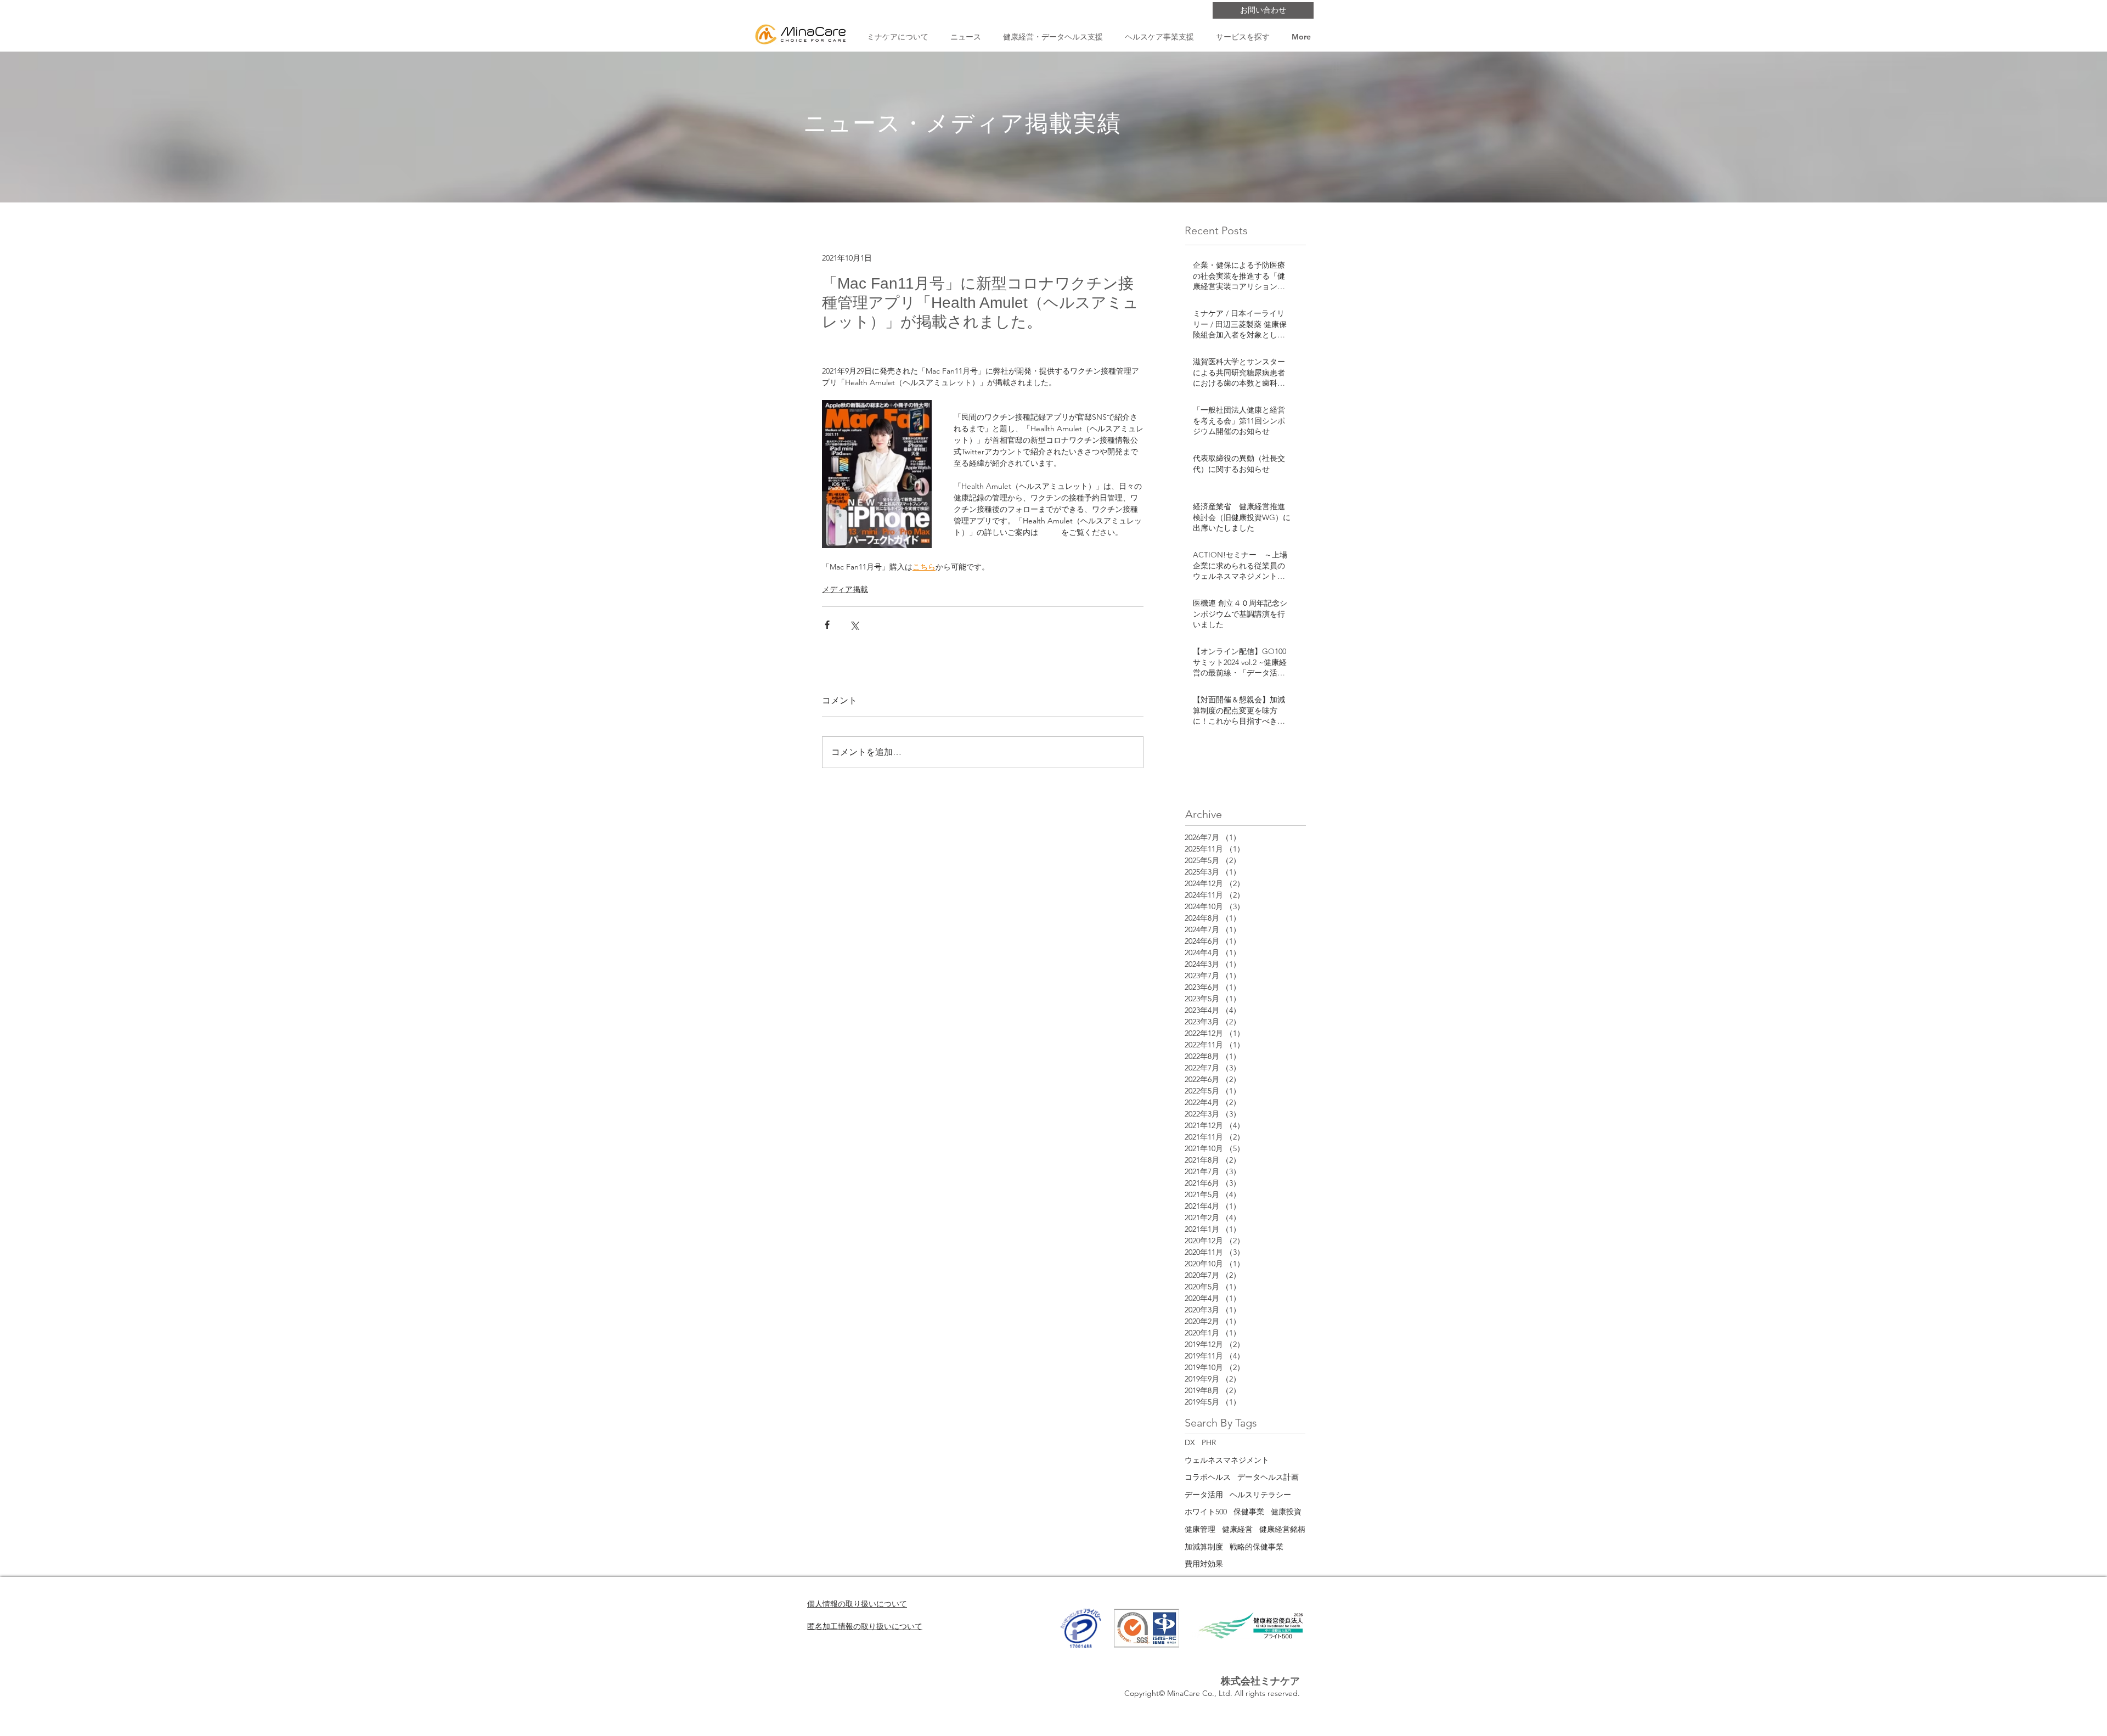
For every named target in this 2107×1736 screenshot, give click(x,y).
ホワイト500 (1206, 1512)
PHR (1209, 1442)
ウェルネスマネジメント (1227, 1460)
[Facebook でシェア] (827, 625)
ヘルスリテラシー (1260, 1495)
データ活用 (1204, 1495)
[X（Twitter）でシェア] (854, 625)
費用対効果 (1204, 1564)
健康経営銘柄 (1282, 1529)
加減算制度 (1204, 1547)
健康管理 (1200, 1529)
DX (1190, 1442)
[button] (897, 37)
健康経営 (1237, 1529)
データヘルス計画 (1268, 1477)
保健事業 (1249, 1512)
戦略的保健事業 (1257, 1547)
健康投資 (1286, 1512)
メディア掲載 (845, 589)
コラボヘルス (1208, 1477)
